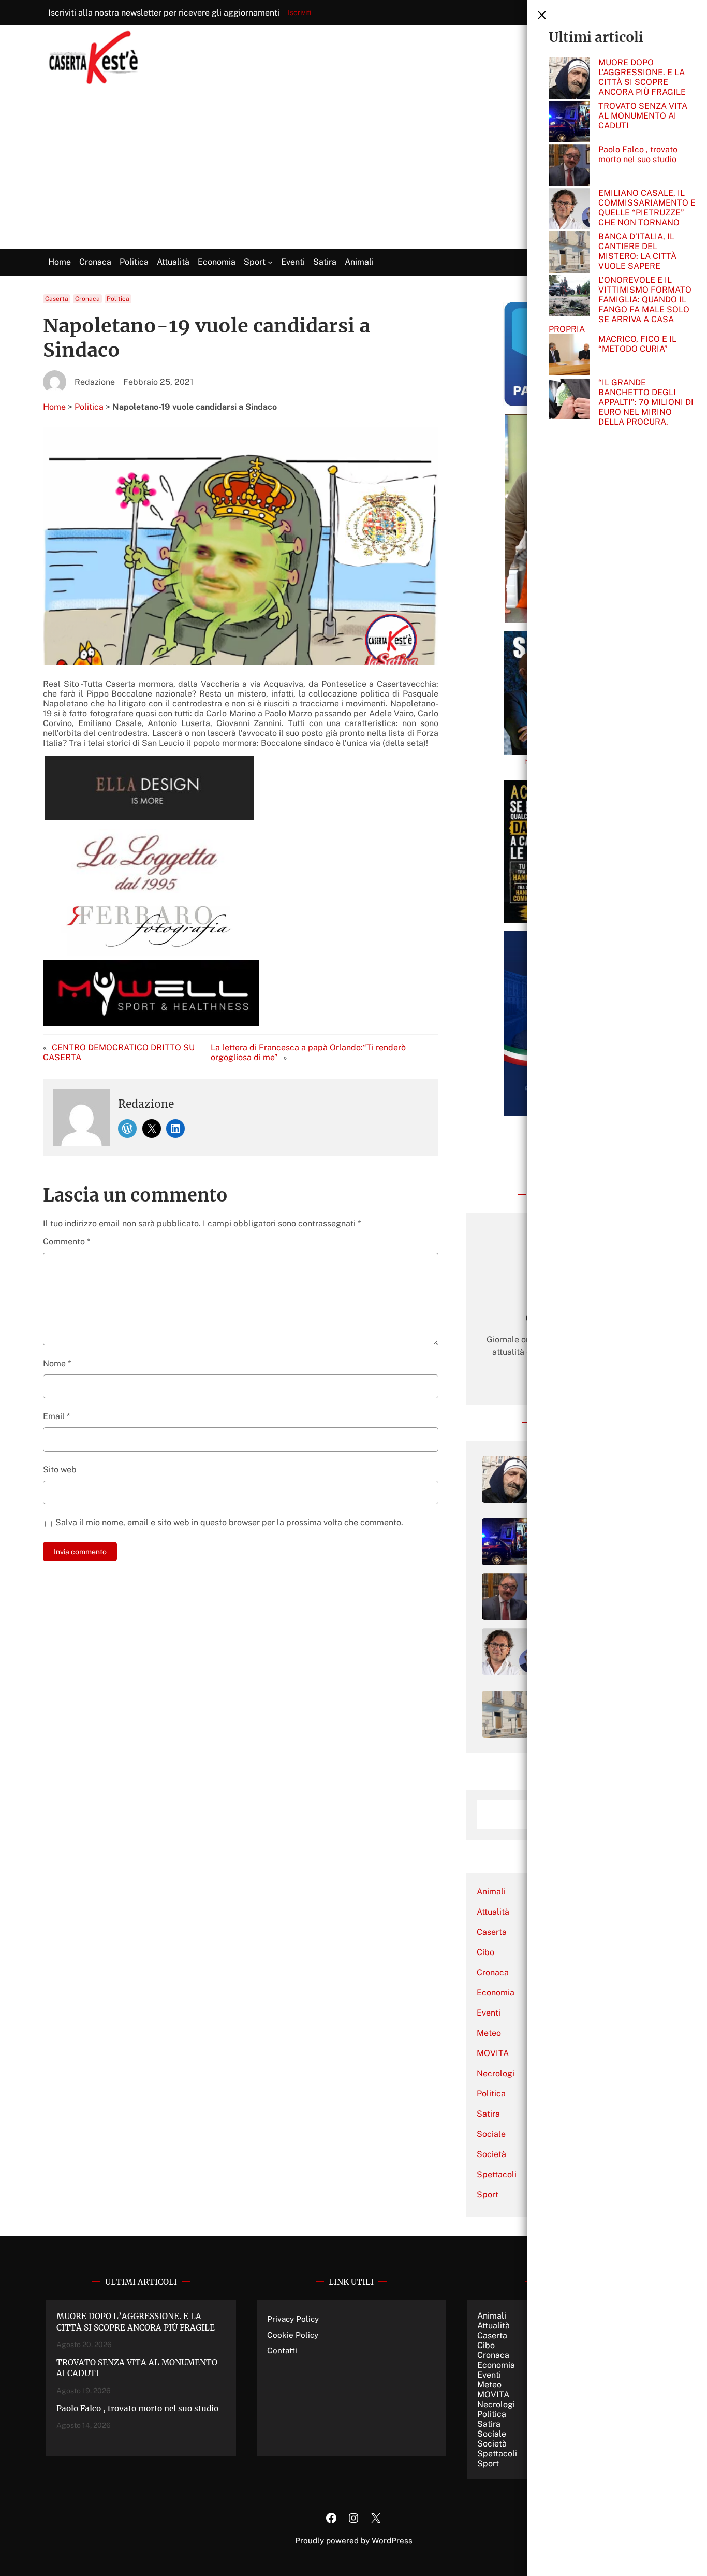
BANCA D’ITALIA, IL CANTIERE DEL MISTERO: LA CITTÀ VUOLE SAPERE (637, 251)
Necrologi (496, 2073)
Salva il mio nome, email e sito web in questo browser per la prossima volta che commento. (229, 1522)
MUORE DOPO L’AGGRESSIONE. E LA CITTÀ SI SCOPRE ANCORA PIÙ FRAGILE (642, 77)
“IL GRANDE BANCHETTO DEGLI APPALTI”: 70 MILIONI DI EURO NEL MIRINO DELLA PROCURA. (646, 402)
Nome (57, 1363)
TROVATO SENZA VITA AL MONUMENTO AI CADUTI (643, 116)
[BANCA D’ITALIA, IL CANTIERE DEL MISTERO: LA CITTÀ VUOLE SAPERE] (569, 253)
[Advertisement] (353, 171)
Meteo (489, 2033)
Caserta (57, 299)
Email (56, 1416)
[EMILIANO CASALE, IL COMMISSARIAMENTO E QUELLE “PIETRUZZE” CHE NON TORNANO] (569, 210)
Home (54, 407)
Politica (118, 299)
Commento (67, 1242)
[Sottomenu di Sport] (270, 262)
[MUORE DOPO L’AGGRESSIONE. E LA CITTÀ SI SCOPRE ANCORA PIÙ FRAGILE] (569, 79)
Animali (491, 1892)
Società (491, 2154)
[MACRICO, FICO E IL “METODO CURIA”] (569, 356)
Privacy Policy (293, 2319)
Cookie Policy (293, 2335)
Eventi (489, 2013)
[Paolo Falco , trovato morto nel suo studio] (569, 166)
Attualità (493, 1912)
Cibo (485, 1952)
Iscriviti (299, 12)
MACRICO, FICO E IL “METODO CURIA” (637, 344)
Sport (488, 2195)
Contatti (282, 2350)
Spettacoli (497, 2174)
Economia (496, 1993)
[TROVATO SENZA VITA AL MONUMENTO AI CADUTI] (569, 123)
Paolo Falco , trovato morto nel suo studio (638, 154)
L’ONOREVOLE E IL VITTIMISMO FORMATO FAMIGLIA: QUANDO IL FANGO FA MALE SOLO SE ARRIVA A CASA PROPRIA (620, 305)
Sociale (491, 2134)
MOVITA (493, 2053)
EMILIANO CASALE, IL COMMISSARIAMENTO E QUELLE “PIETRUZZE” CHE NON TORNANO (647, 208)
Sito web (60, 1470)
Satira (488, 2114)
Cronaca (87, 299)
